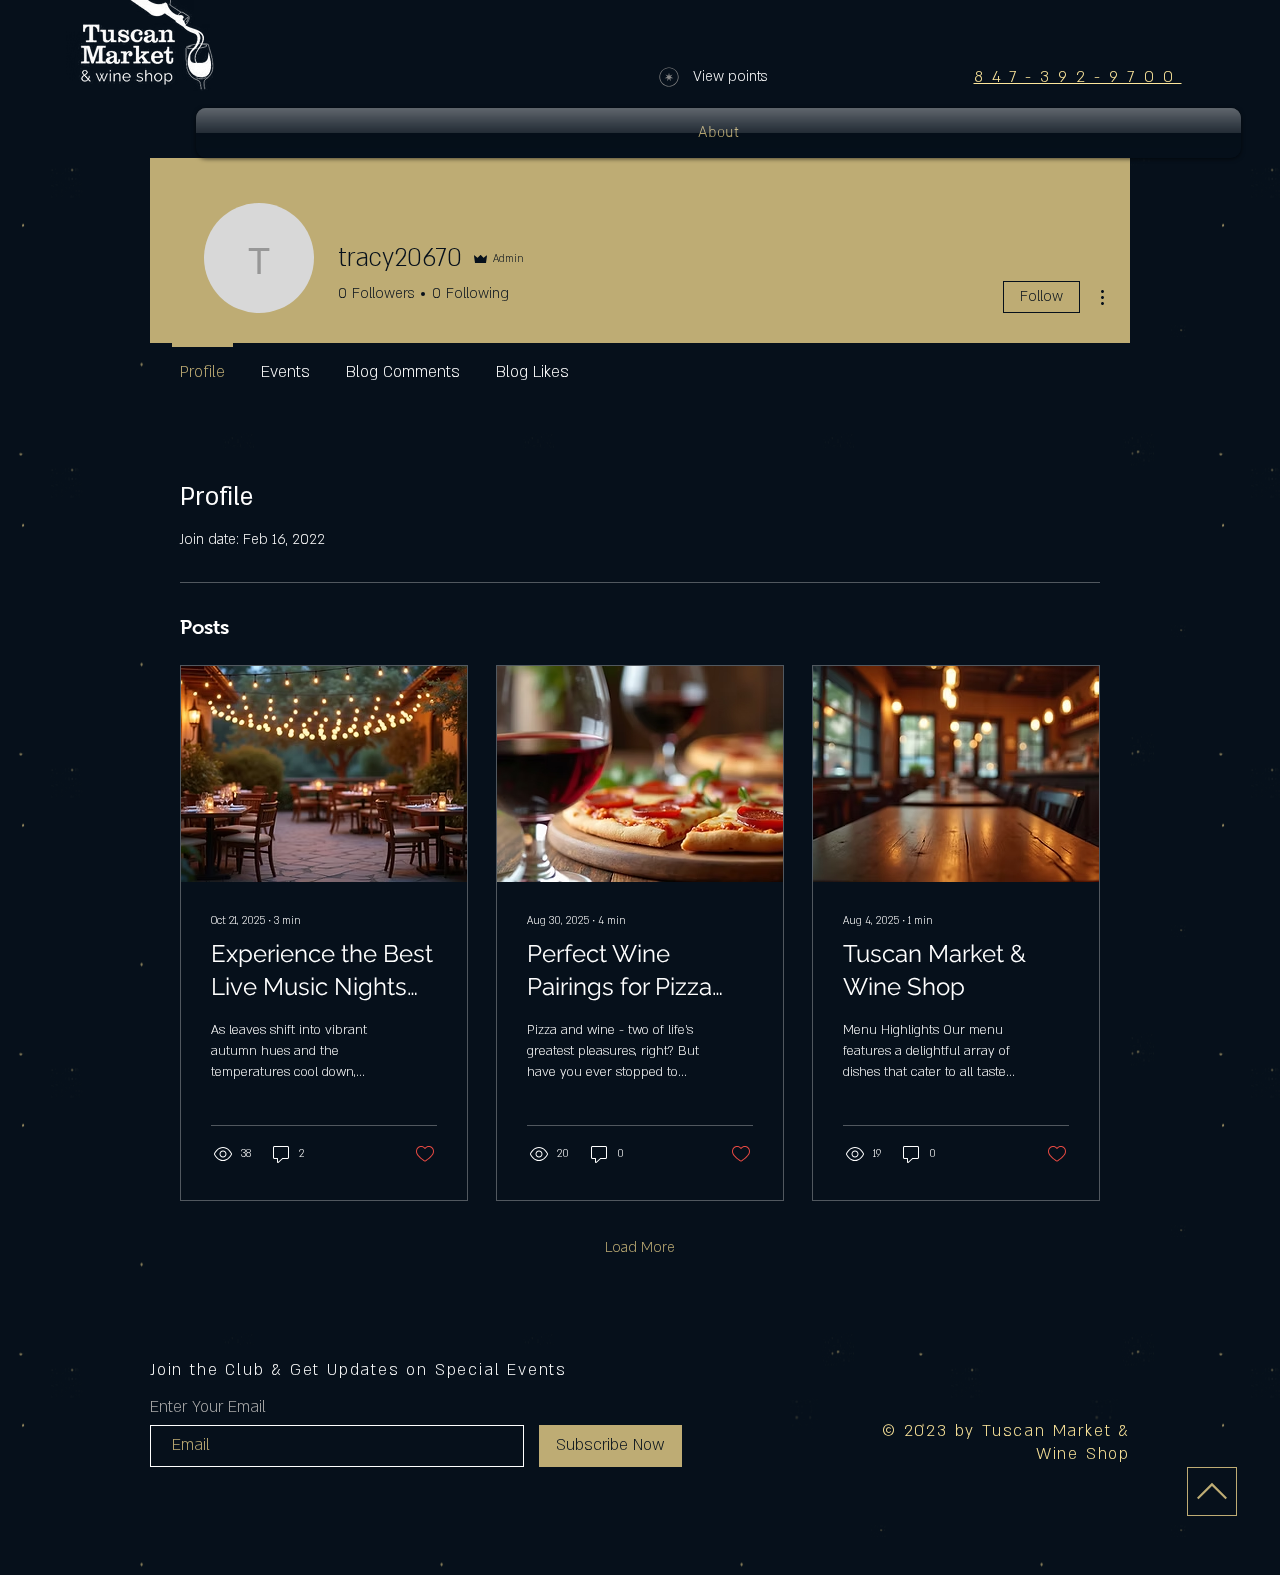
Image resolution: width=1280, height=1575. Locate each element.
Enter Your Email (208, 1407)
